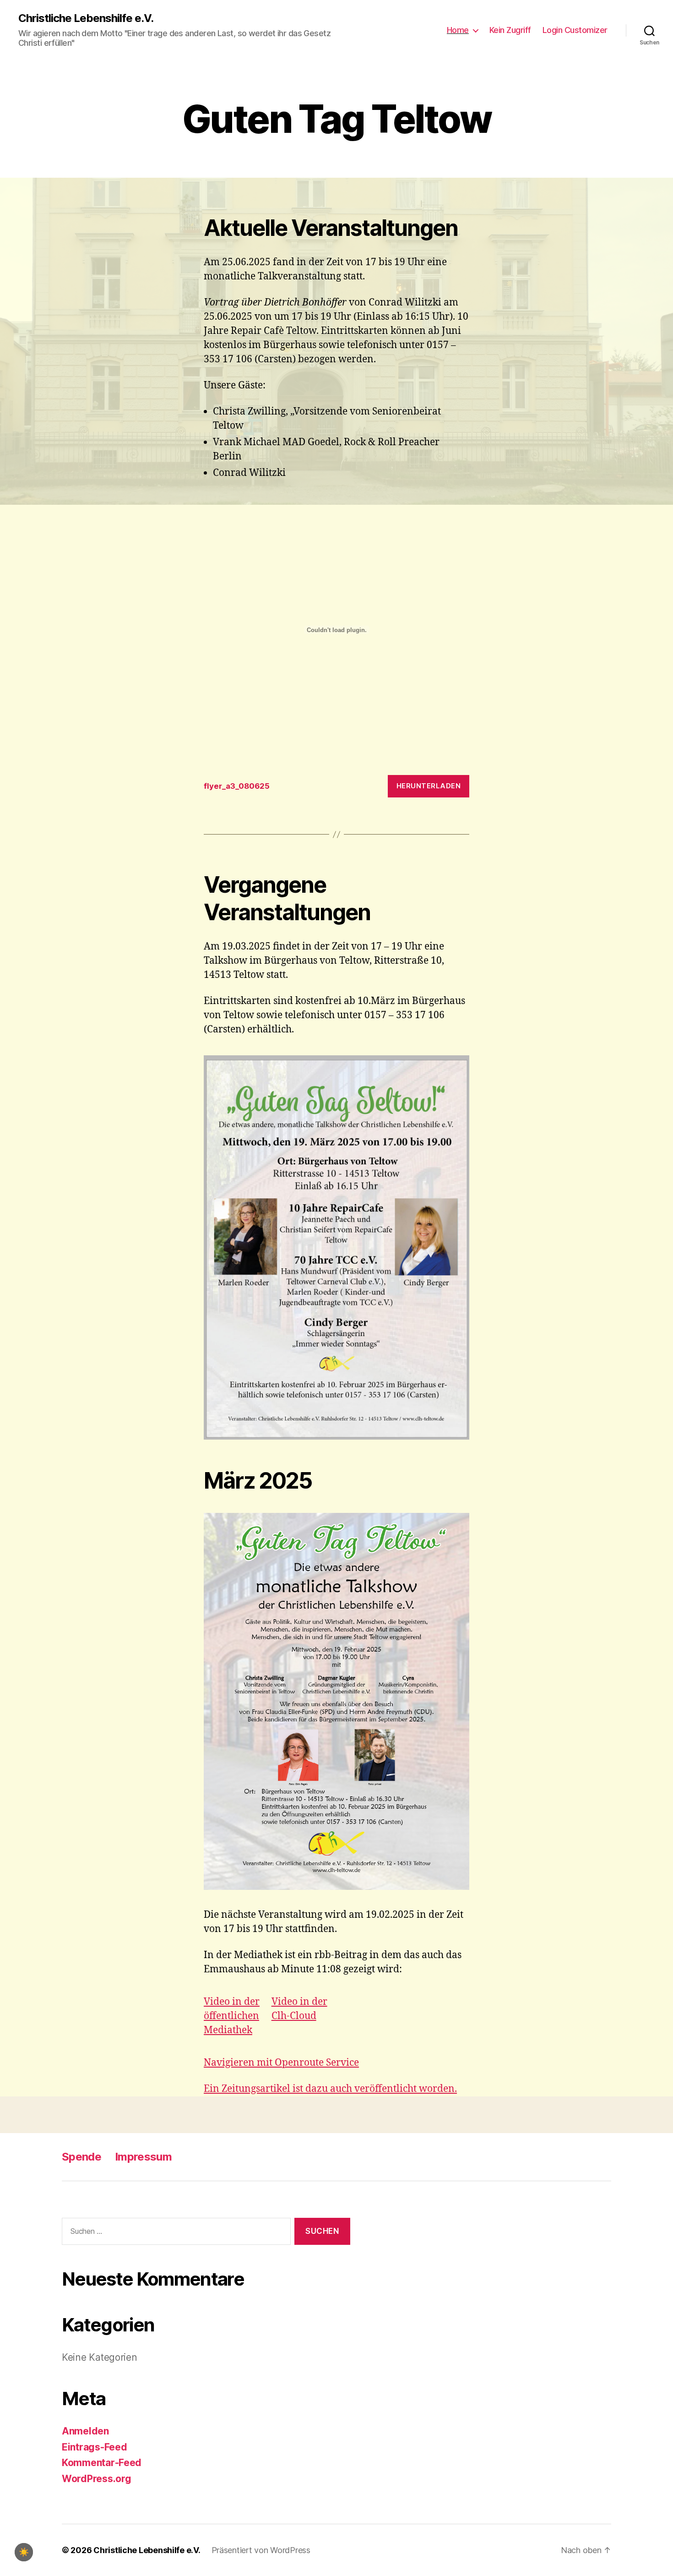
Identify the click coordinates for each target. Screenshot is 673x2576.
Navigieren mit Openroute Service (281, 2063)
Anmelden (85, 2431)
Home (458, 30)
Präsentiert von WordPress (261, 2550)
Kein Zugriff (510, 30)
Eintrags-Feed (95, 2447)
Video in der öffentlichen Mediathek (232, 2016)
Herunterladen (429, 786)
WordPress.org (97, 2479)
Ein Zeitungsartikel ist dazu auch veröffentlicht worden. (330, 2089)
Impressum (143, 2157)
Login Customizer (575, 30)
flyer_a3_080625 (237, 786)
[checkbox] (24, 2552)
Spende (81, 2157)
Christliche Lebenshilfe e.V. (86, 18)
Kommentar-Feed (102, 2463)
